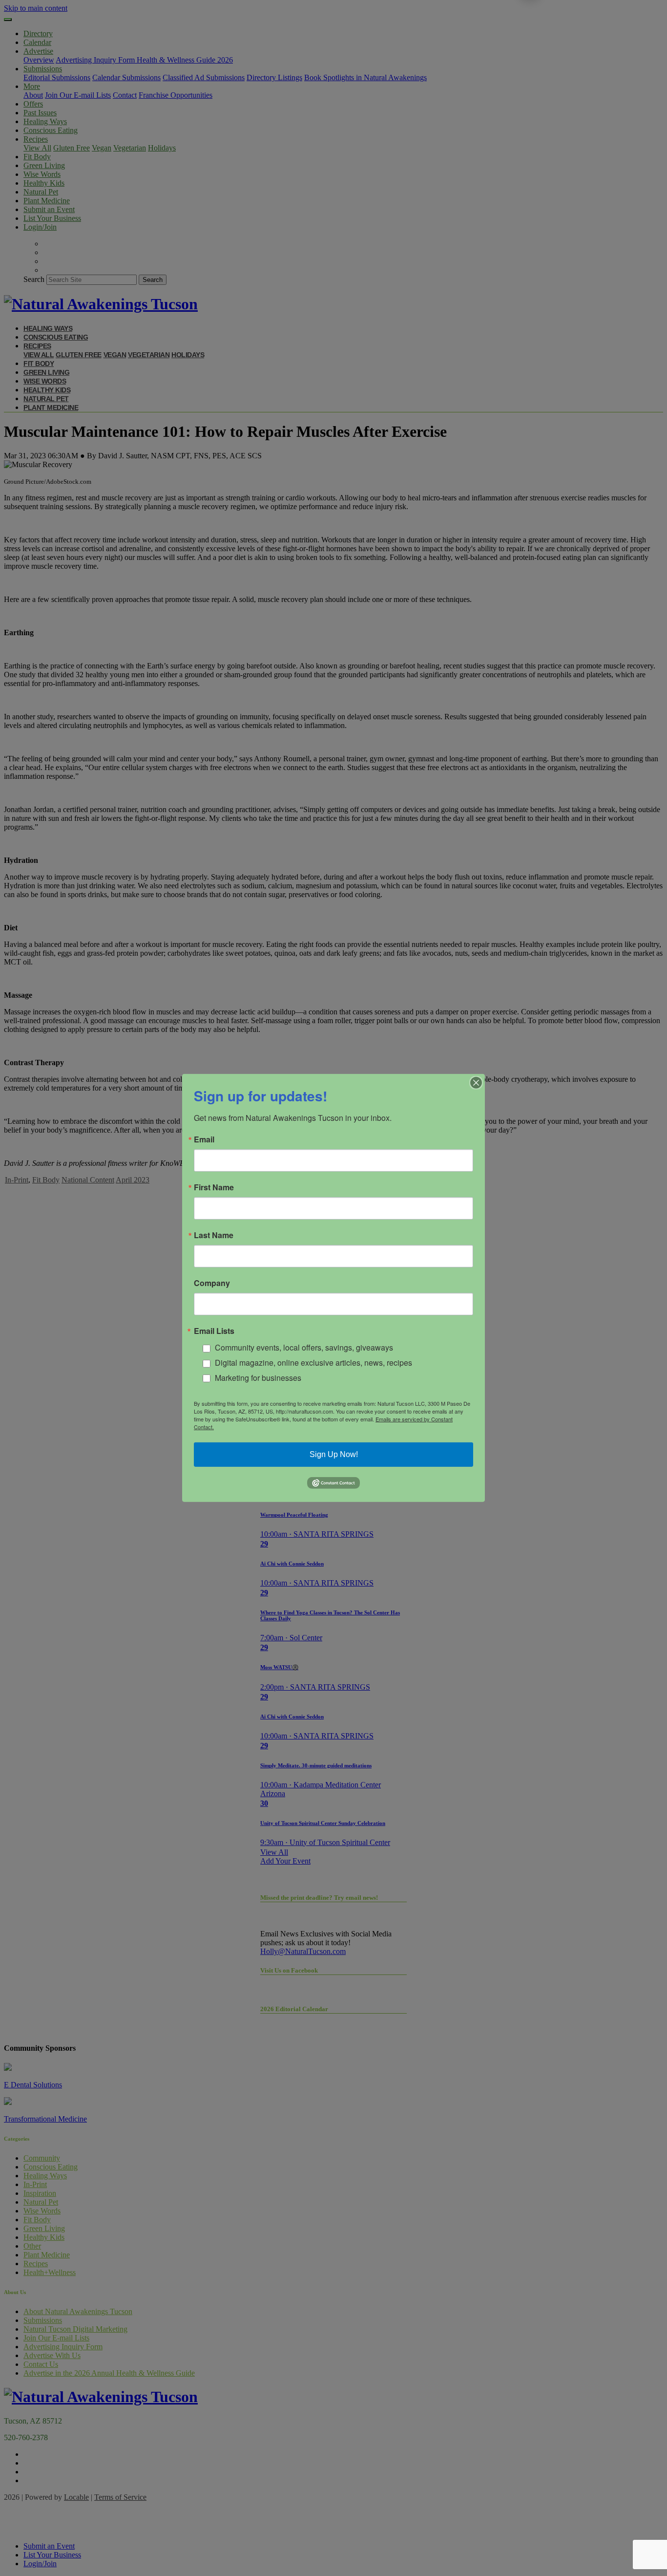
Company (212, 1283)
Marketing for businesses (258, 1378)
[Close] (476, 1083)
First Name (214, 1187)
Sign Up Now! (334, 1454)
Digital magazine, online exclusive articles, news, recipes (313, 1363)
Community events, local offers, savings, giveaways (304, 1347)
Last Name (214, 1235)
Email (204, 1139)
